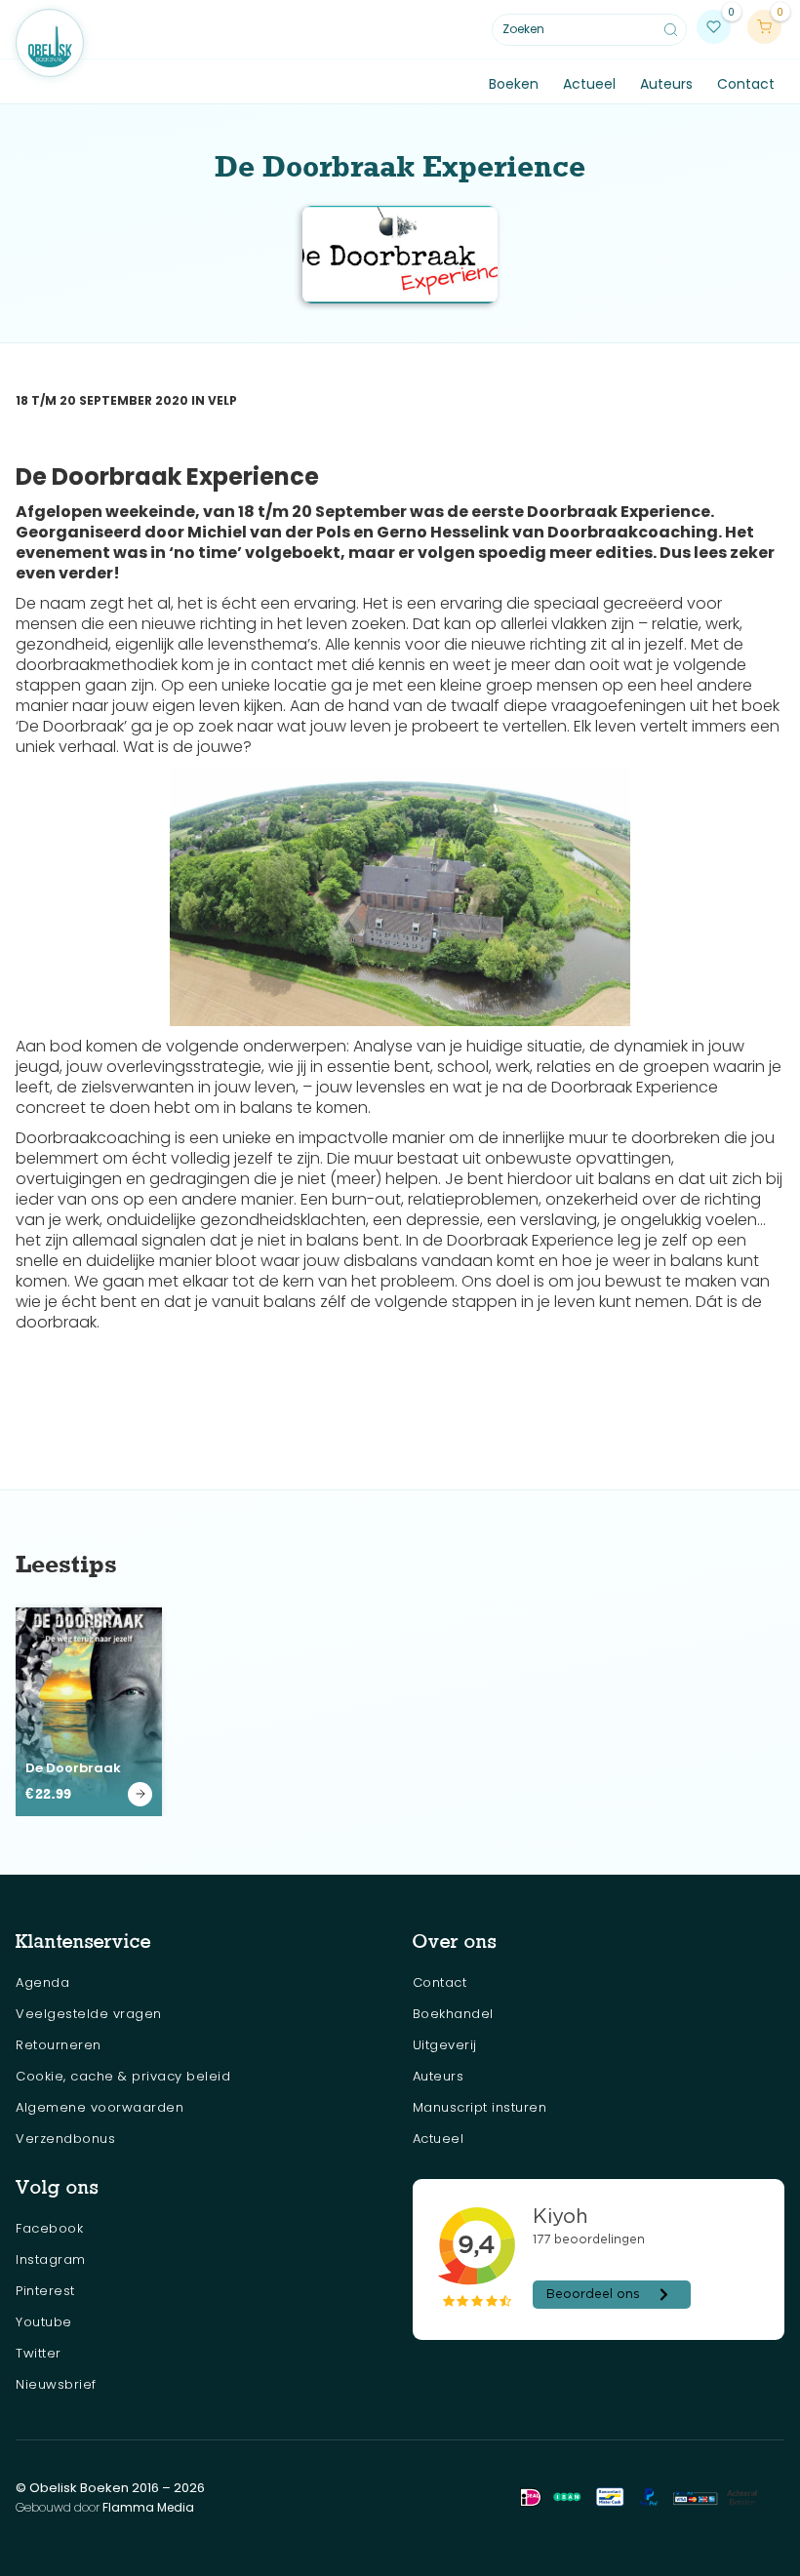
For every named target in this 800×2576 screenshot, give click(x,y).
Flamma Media (148, 2507)
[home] (50, 43)
